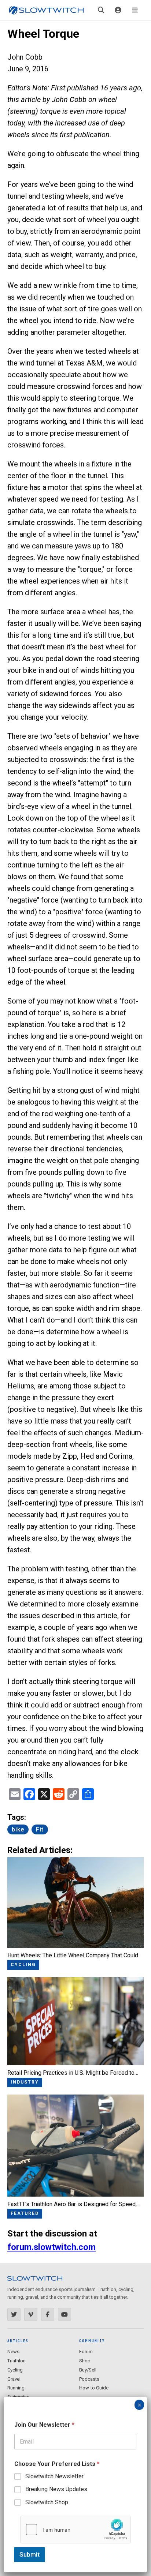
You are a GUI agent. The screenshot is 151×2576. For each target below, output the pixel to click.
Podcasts (89, 2379)
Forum (86, 2352)
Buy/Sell (88, 2370)
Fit (40, 1829)
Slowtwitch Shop (47, 2502)
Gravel (14, 2379)
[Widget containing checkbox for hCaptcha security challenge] (75, 2530)
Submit (30, 2554)
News (13, 2352)
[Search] (101, 10)
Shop (85, 2361)
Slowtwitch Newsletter (54, 2476)
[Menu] (135, 10)
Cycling (15, 2370)
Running (16, 2388)
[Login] (118, 10)
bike (18, 1829)
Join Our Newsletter (44, 2425)
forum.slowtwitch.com (51, 2247)
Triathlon (16, 2361)
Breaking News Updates (56, 2489)
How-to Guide (94, 2388)
